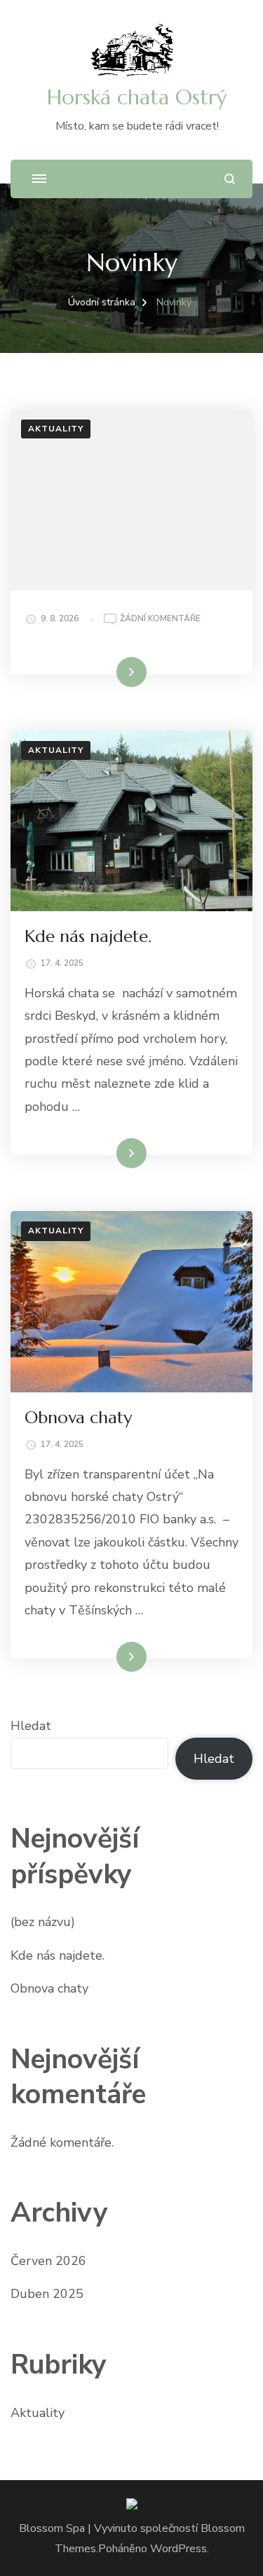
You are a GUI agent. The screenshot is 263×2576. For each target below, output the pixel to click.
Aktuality (56, 429)
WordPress (178, 2549)
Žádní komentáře (160, 618)
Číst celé (112, 672)
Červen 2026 (48, 2261)
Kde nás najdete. (88, 936)
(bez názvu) (43, 1922)
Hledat (31, 1726)
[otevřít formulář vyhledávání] (230, 179)
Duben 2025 (47, 2294)
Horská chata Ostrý (137, 97)
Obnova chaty (78, 1418)
